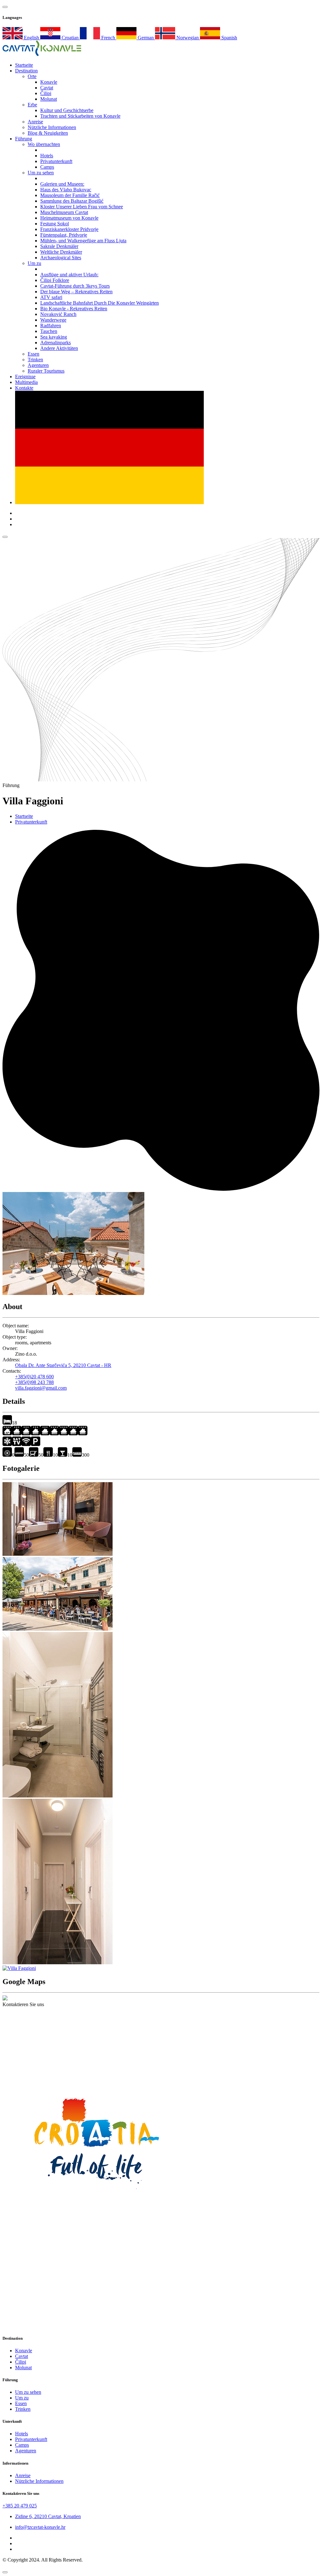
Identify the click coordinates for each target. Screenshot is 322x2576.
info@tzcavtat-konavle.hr (40, 2527)
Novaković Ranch (58, 314)
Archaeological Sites (61, 258)
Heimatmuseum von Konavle (69, 218)
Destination (26, 71)
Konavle (49, 82)
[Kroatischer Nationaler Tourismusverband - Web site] (97, 2199)
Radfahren (51, 326)
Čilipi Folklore (55, 280)
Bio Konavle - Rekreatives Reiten (74, 309)
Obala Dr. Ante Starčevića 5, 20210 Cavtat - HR (63, 1365)
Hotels (47, 156)
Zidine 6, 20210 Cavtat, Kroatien (48, 2516)
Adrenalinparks (56, 343)
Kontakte (24, 388)
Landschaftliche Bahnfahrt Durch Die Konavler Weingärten (100, 303)
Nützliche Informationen (52, 127)
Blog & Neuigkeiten (48, 133)
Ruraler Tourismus (46, 371)
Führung (24, 139)
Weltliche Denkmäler (61, 252)
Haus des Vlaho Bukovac (66, 190)
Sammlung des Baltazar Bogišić (72, 201)
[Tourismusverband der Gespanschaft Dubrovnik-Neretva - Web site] (97, 2326)
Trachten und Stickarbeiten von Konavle (80, 116)
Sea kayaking (54, 337)
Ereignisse (25, 377)
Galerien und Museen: (62, 184)
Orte (32, 76)
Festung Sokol (55, 224)
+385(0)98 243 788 (34, 1382)
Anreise (35, 122)
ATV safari (51, 297)
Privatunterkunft (56, 161)
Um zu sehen (41, 173)
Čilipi (46, 93)
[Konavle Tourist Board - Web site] (161, 2073)
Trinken (35, 360)
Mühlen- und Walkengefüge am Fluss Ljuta (83, 241)
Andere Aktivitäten (59, 348)
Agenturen (38, 365)
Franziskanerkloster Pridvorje (69, 229)
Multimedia (26, 382)
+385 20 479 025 (20, 2506)
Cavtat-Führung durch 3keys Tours (75, 286)
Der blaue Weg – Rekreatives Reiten (76, 292)
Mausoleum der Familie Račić (70, 195)
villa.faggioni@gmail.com (41, 1388)
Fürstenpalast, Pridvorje (64, 235)
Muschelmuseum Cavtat (64, 212)
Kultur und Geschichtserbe (67, 110)
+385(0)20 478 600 (34, 1377)
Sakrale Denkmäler (59, 246)
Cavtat (47, 88)
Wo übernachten (44, 144)
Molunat (49, 99)
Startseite (24, 816)
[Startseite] (42, 54)
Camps (47, 167)
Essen (33, 354)
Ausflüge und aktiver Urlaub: (69, 275)
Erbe (32, 105)
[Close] (5, 2572)
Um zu (34, 263)
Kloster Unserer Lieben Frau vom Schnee (82, 207)
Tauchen (49, 331)
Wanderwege (53, 320)
